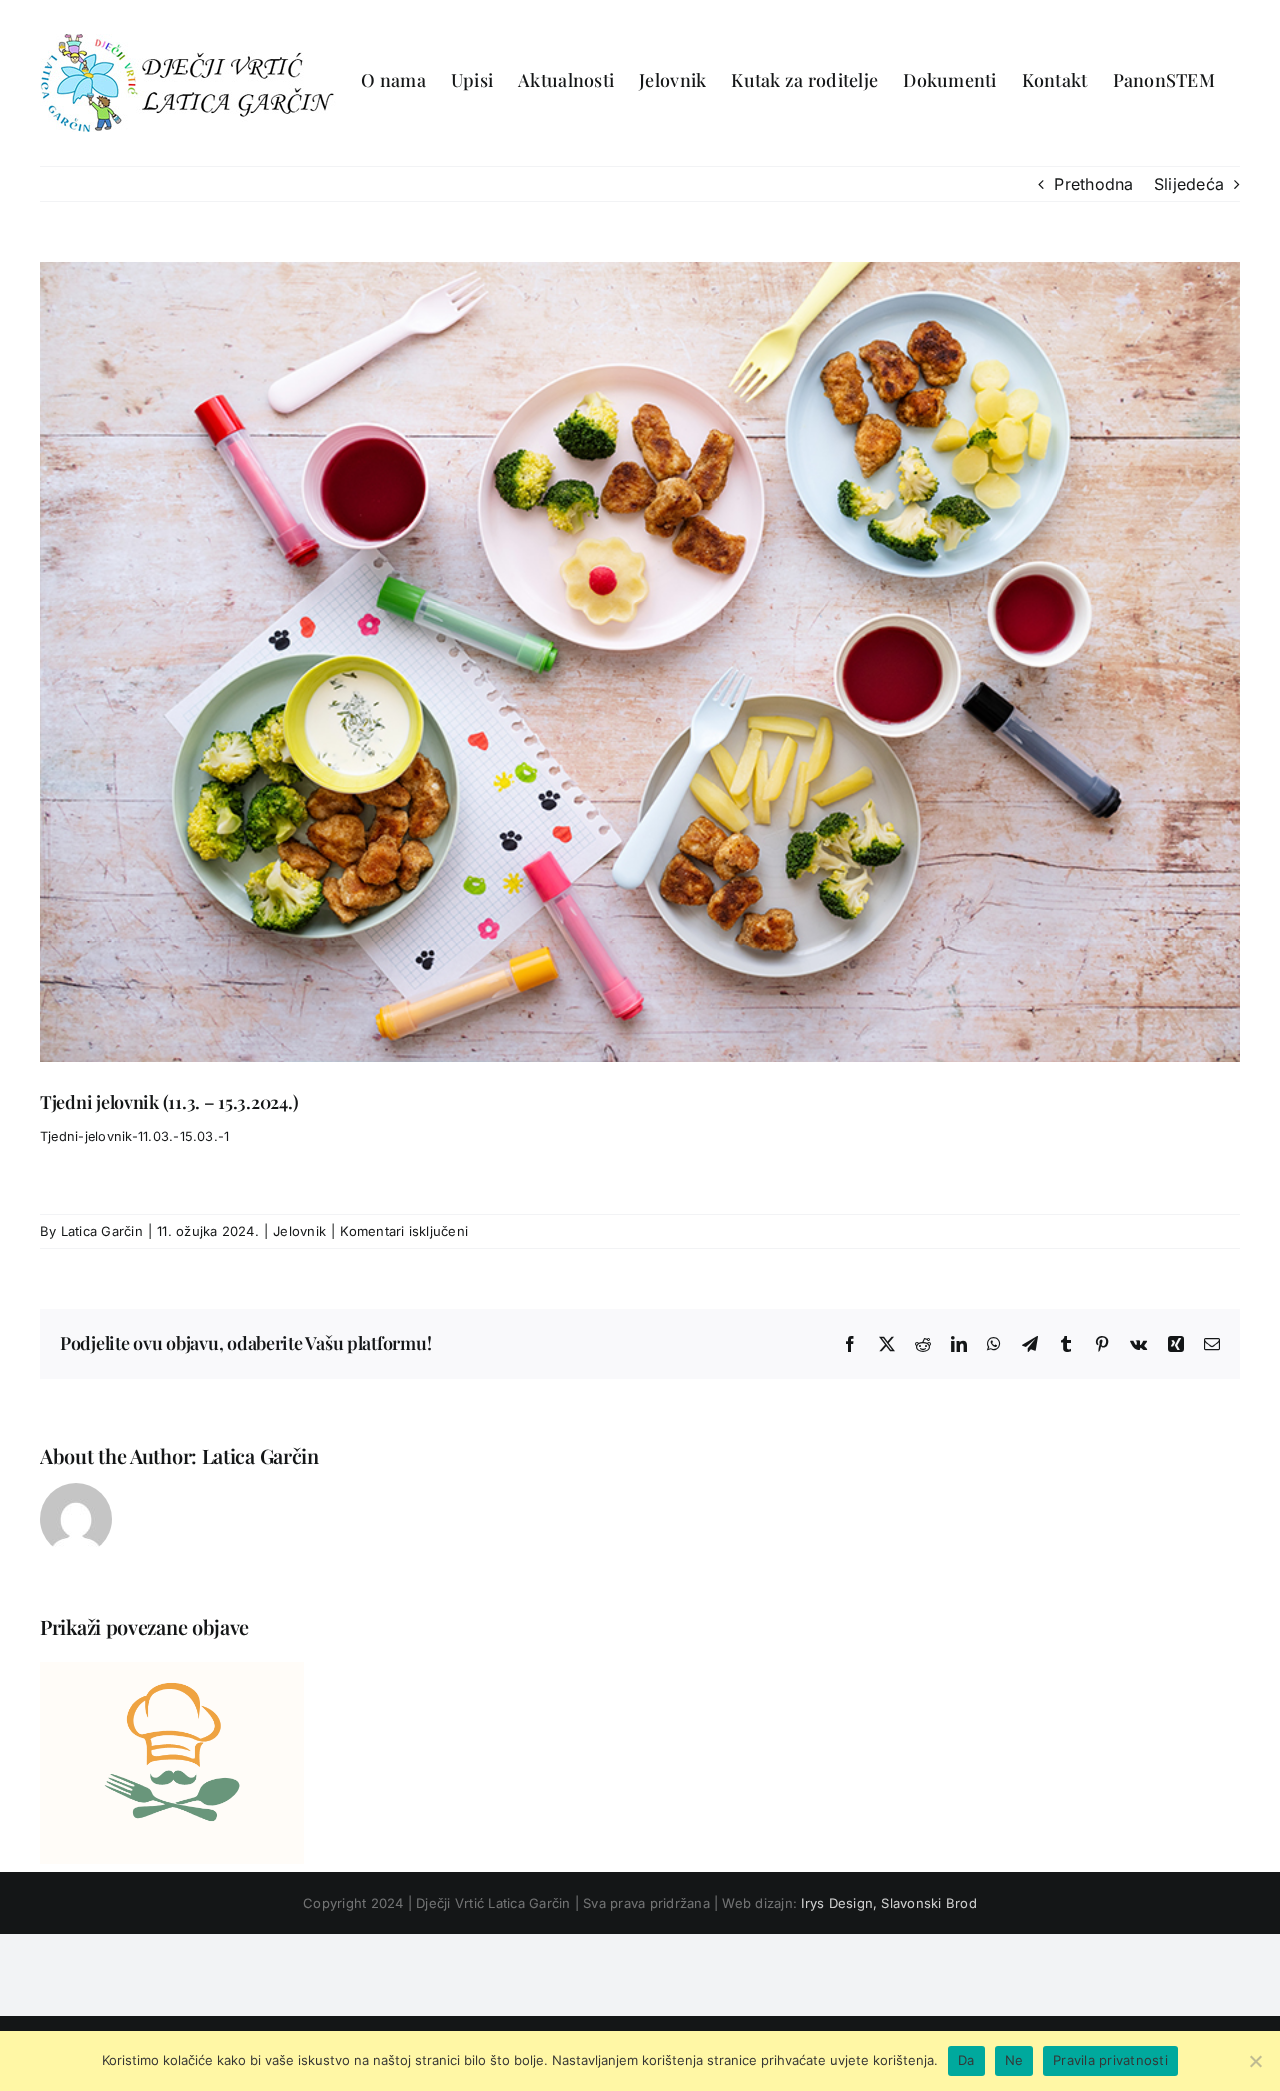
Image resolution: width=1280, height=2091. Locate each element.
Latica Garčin (102, 1231)
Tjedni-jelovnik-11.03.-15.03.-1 (134, 1136)
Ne (1014, 2060)
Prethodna (1093, 184)
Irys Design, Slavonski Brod (888, 1903)
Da (966, 2060)
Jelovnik (299, 1231)
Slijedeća (1189, 184)
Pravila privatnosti (1110, 2060)
